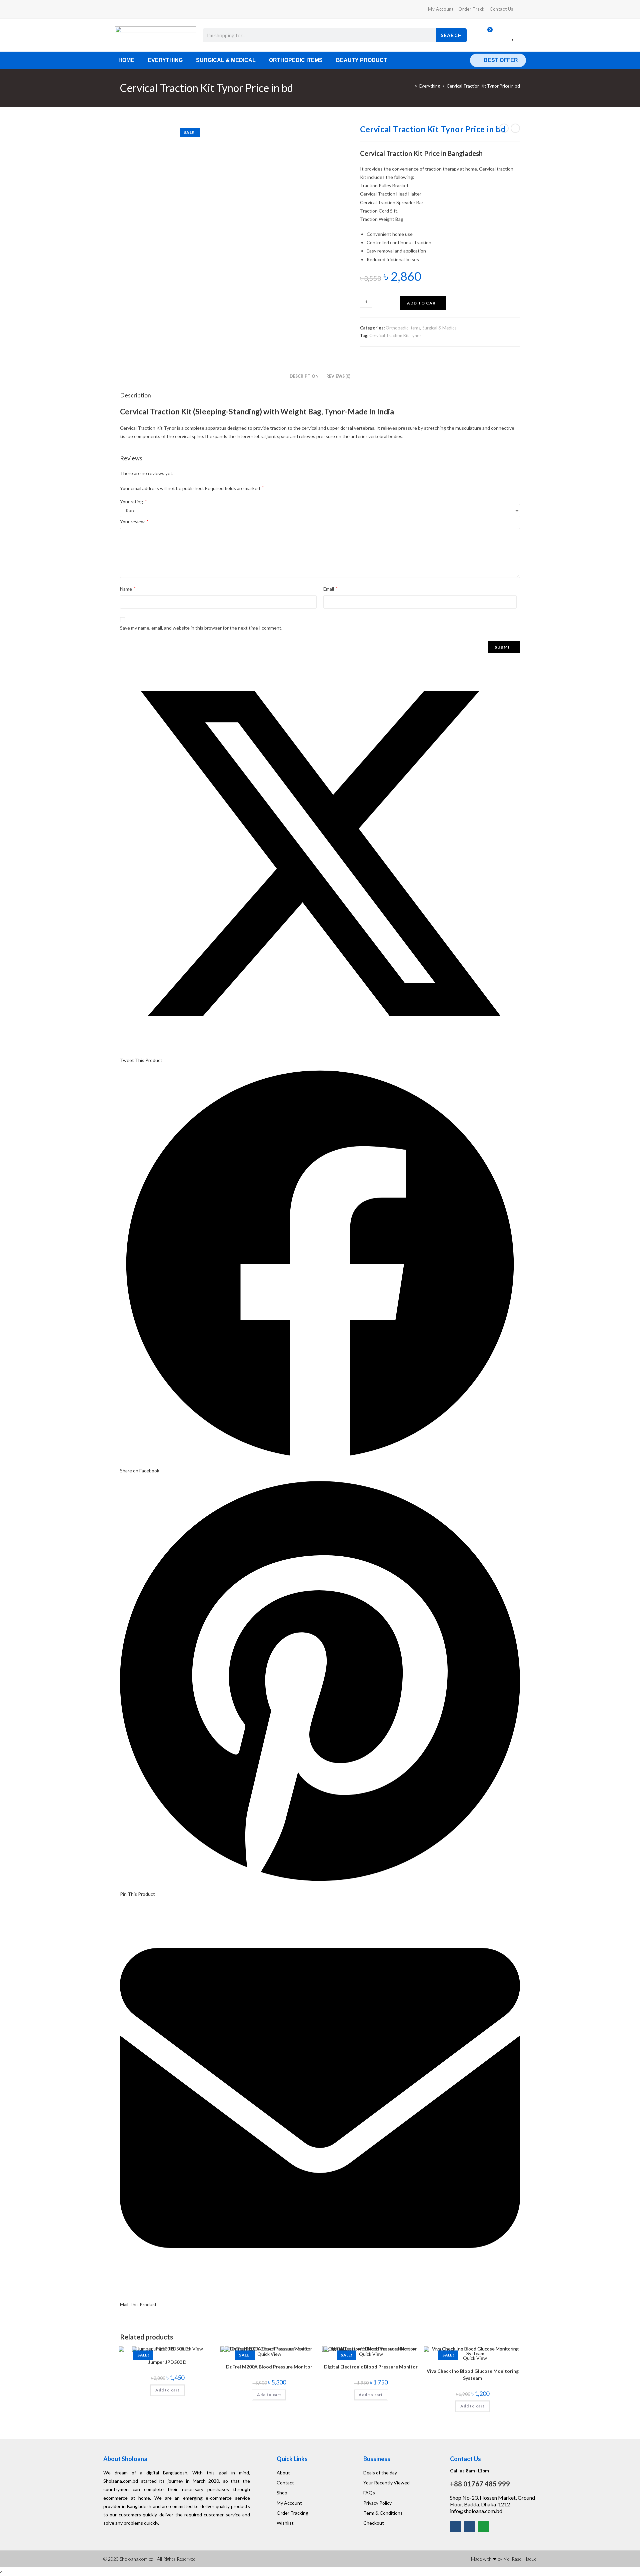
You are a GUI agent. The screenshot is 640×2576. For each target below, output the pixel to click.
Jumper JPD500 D (167, 2362)
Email (330, 589)
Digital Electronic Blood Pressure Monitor (371, 2367)
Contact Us (501, 9)
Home (126, 60)
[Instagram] (469, 2527)
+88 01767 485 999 (480, 2484)
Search (451, 35)
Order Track (471, 9)
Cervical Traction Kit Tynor (395, 335)
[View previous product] (504, 128)
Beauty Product (361, 60)
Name (128, 589)
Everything (165, 60)
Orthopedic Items (296, 60)
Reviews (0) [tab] (338, 376)
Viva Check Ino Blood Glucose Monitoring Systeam (473, 2374)
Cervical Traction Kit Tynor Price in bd (483, 86)
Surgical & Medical (226, 60)
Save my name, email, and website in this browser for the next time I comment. (201, 628)
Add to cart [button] (167, 2390)
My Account (441, 9)
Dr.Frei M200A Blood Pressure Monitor (269, 2367)
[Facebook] (123, 9)
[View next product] (515, 128)
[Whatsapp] (483, 2527)
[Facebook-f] (455, 2527)
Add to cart (423, 303)
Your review (134, 521)
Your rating (133, 502)
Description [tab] (304, 376)
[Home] (411, 86)
